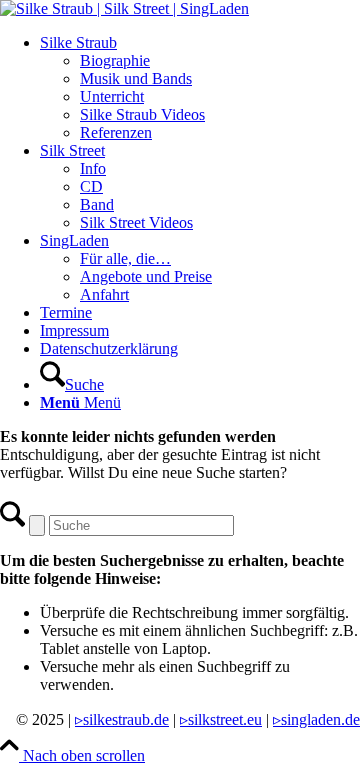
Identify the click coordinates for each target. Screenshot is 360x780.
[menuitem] (200, 88)
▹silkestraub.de (122, 719)
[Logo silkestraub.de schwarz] (124, 8)
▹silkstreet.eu (221, 719)
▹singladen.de (316, 719)
